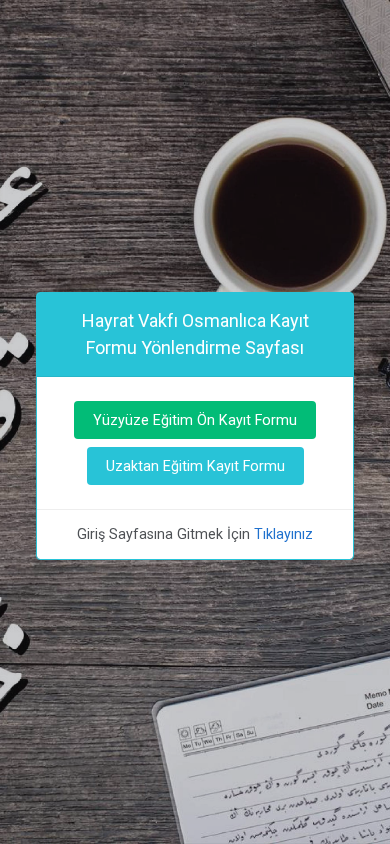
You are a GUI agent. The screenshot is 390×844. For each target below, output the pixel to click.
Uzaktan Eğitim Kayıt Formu (195, 466)
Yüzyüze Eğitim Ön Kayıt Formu (195, 420)
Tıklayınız (283, 534)
